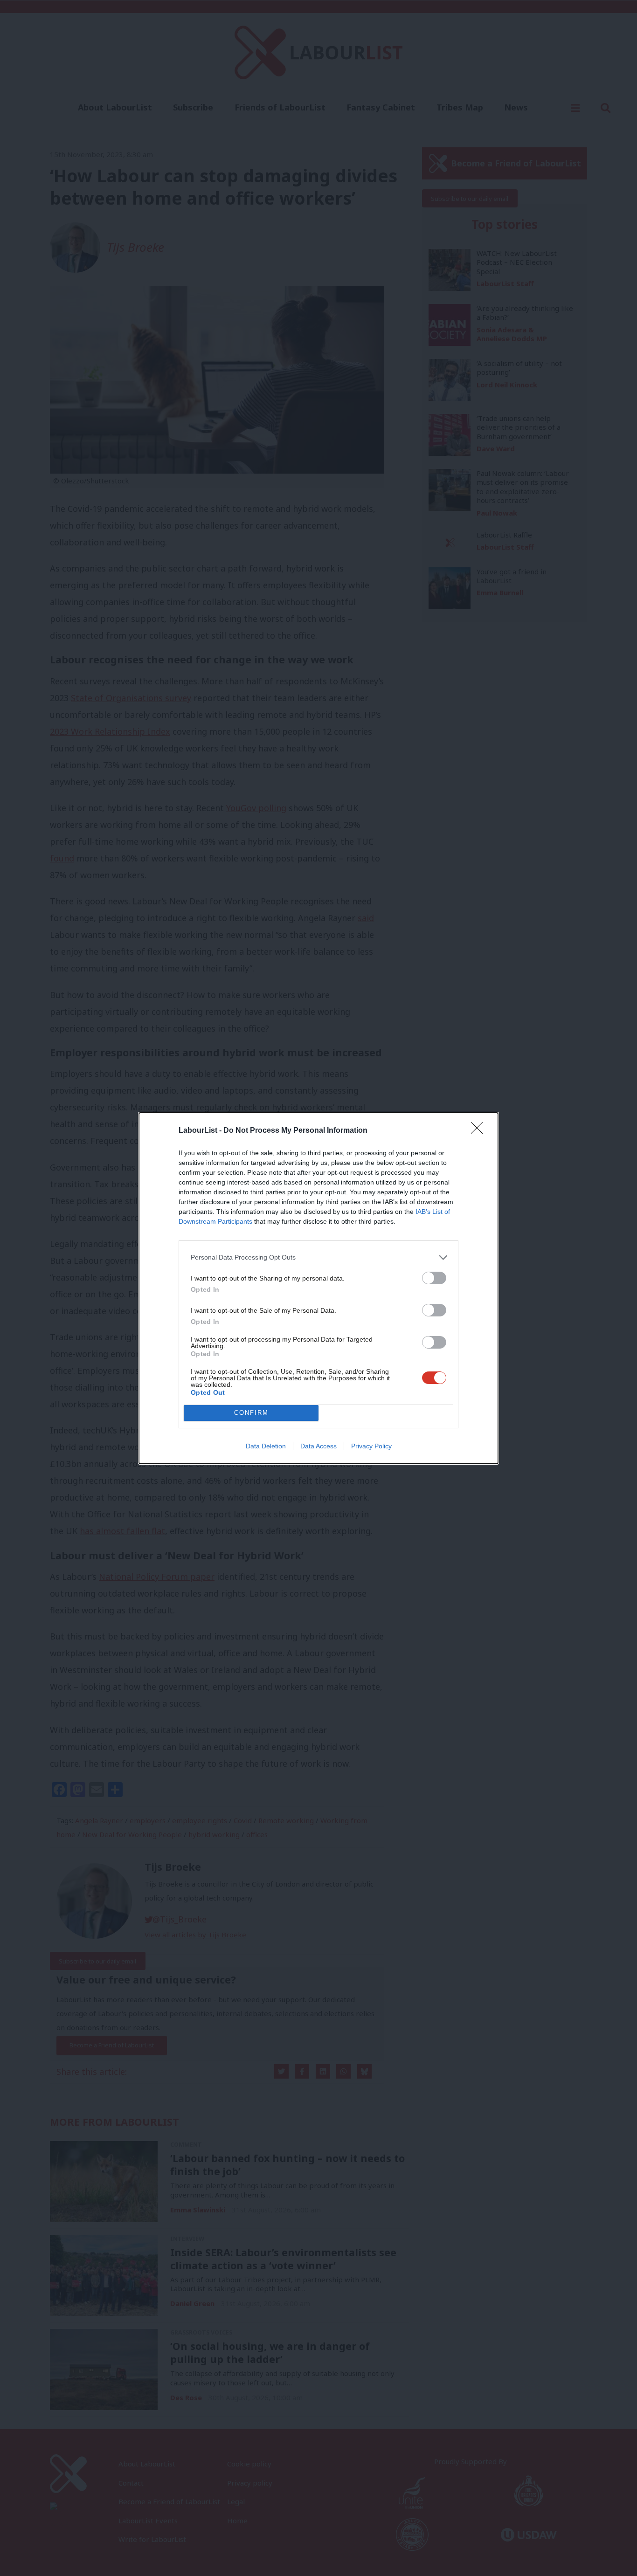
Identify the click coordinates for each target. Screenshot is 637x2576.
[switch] (434, 1278)
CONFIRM (251, 1413)
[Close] (480, 1131)
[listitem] (318, 1257)
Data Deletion (266, 1446)
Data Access (318, 1446)
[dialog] (318, 1288)
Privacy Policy (371, 1446)
